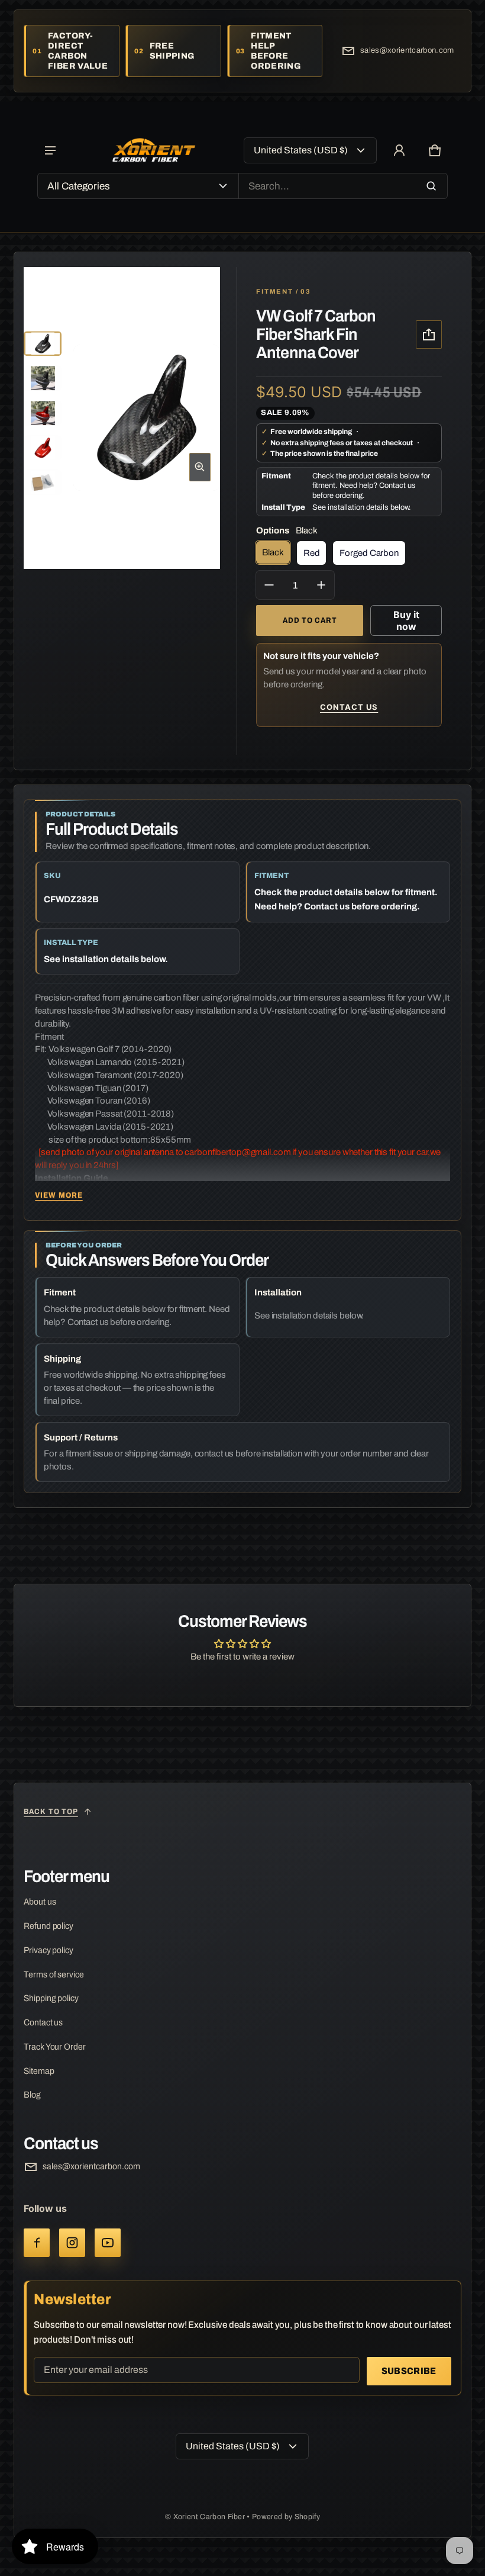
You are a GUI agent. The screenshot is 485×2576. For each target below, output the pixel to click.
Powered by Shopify (286, 2517)
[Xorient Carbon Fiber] (154, 151)
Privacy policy (48, 1950)
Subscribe (409, 2371)
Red (312, 553)
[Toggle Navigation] (50, 150)
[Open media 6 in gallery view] (43, 483)
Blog (32, 2095)
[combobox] (343, 186)
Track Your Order (54, 2047)
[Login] (399, 150)
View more (59, 1195)
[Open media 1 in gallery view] (43, 344)
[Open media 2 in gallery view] (43, 379)
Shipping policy (51, 1998)
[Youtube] (108, 2243)
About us (40, 1902)
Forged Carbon (369, 553)
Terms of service (54, 1974)
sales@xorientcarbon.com (407, 50)
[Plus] (321, 585)
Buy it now (406, 620)
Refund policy (48, 1926)
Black (273, 552)
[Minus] (269, 585)
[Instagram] (72, 2243)
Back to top (51, 1812)
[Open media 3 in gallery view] (43, 413)
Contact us (349, 707)
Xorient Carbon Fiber (210, 2517)
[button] (435, 150)
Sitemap (39, 2071)
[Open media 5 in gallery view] (43, 448)
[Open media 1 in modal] (146, 418)
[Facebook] (37, 2243)
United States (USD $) (301, 150)
